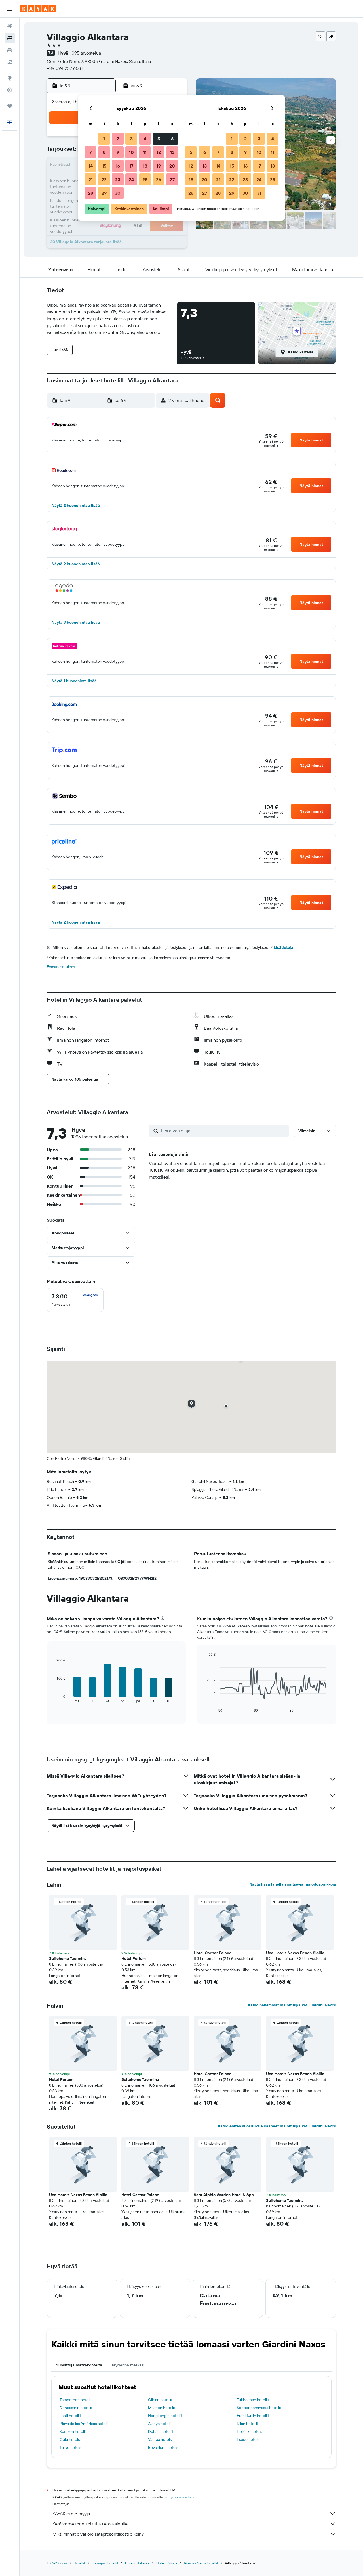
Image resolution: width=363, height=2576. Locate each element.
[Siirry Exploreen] (10, 78)
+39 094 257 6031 (65, 68)
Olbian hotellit (160, 2400)
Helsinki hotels (249, 2431)
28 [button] (90, 193)
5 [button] (159, 139)
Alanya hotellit (160, 2424)
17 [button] (131, 166)
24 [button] (131, 179)
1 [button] (104, 139)
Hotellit (79, 2563)
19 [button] (159, 166)
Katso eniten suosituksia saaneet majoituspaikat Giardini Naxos (277, 2126)
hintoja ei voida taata (179, 2497)
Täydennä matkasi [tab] (128, 2365)
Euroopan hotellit (105, 2563)
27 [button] (172, 179)
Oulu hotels (70, 2439)
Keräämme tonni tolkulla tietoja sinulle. (90, 2524)
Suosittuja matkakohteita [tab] (79, 2365)
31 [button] (259, 193)
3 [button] (131, 139)
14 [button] (91, 166)
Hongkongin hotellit (165, 2416)
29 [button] (104, 193)
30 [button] (118, 193)
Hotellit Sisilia (167, 2563)
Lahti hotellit (70, 2416)
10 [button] (131, 152)
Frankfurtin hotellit (253, 2416)
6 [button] (172, 139)
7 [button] (90, 152)
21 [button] (91, 179)
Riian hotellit (248, 2424)
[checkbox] (75, 1300)
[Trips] (10, 106)
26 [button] (159, 179)
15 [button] (104, 166)
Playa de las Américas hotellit (85, 2424)
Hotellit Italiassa (137, 2563)
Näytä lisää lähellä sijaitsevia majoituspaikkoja (293, 1884)
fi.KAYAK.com (57, 2563)
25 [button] (145, 179)
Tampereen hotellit (76, 2400)
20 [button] (172, 166)
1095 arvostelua (86, 53)
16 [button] (118, 166)
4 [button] (145, 139)
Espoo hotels (248, 2439)
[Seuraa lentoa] (10, 90)
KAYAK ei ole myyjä (71, 2514)
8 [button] (104, 152)
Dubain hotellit (161, 2431)
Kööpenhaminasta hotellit (259, 2408)
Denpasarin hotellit (76, 2408)
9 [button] (118, 152)
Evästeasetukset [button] (61, 967)
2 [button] (118, 139)
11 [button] (145, 152)
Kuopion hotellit (73, 2431)
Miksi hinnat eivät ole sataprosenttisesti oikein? (98, 2534)
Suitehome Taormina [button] (68, 1958)
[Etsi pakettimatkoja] (10, 62)
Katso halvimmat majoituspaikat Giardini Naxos (292, 2005)
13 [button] (172, 152)
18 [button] (145, 166)
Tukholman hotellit (253, 2400)
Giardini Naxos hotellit (201, 2563)
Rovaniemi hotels (163, 2447)
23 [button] (118, 179)
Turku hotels (70, 2447)
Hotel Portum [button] (134, 1958)
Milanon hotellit (162, 2408)
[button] (10, 9)
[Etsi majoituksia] (10, 38)
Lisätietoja (283, 947)
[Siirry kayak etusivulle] (38, 9)
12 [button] (159, 152)
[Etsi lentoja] (10, 26)
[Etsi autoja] (10, 50)
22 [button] (104, 179)
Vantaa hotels (160, 2439)
